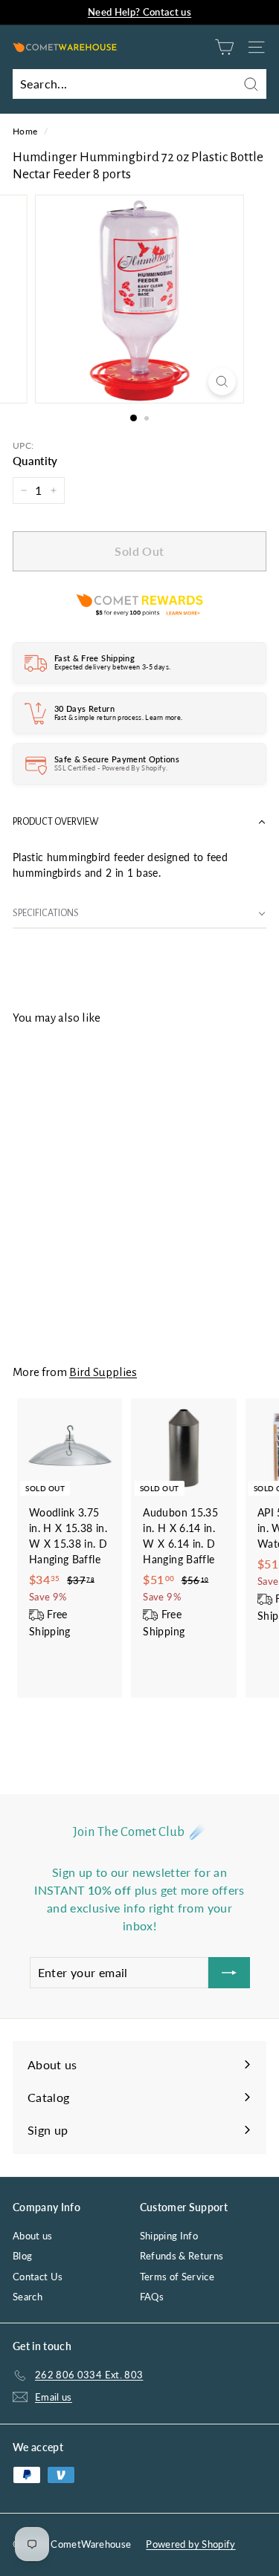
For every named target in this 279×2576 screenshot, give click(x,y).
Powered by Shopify (190, 2544)
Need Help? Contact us (139, 12)
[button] (139, 822)
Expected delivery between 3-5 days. (112, 667)
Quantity (35, 461)
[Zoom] (222, 382)
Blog (22, 2256)
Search (28, 2297)
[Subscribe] (229, 1973)
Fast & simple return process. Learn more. (118, 717)
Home (25, 131)
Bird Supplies (103, 1372)
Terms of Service (177, 2277)
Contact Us (38, 2277)
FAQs (152, 2297)
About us (33, 2236)
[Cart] (224, 47)
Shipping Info (169, 2236)
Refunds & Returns (182, 2256)
